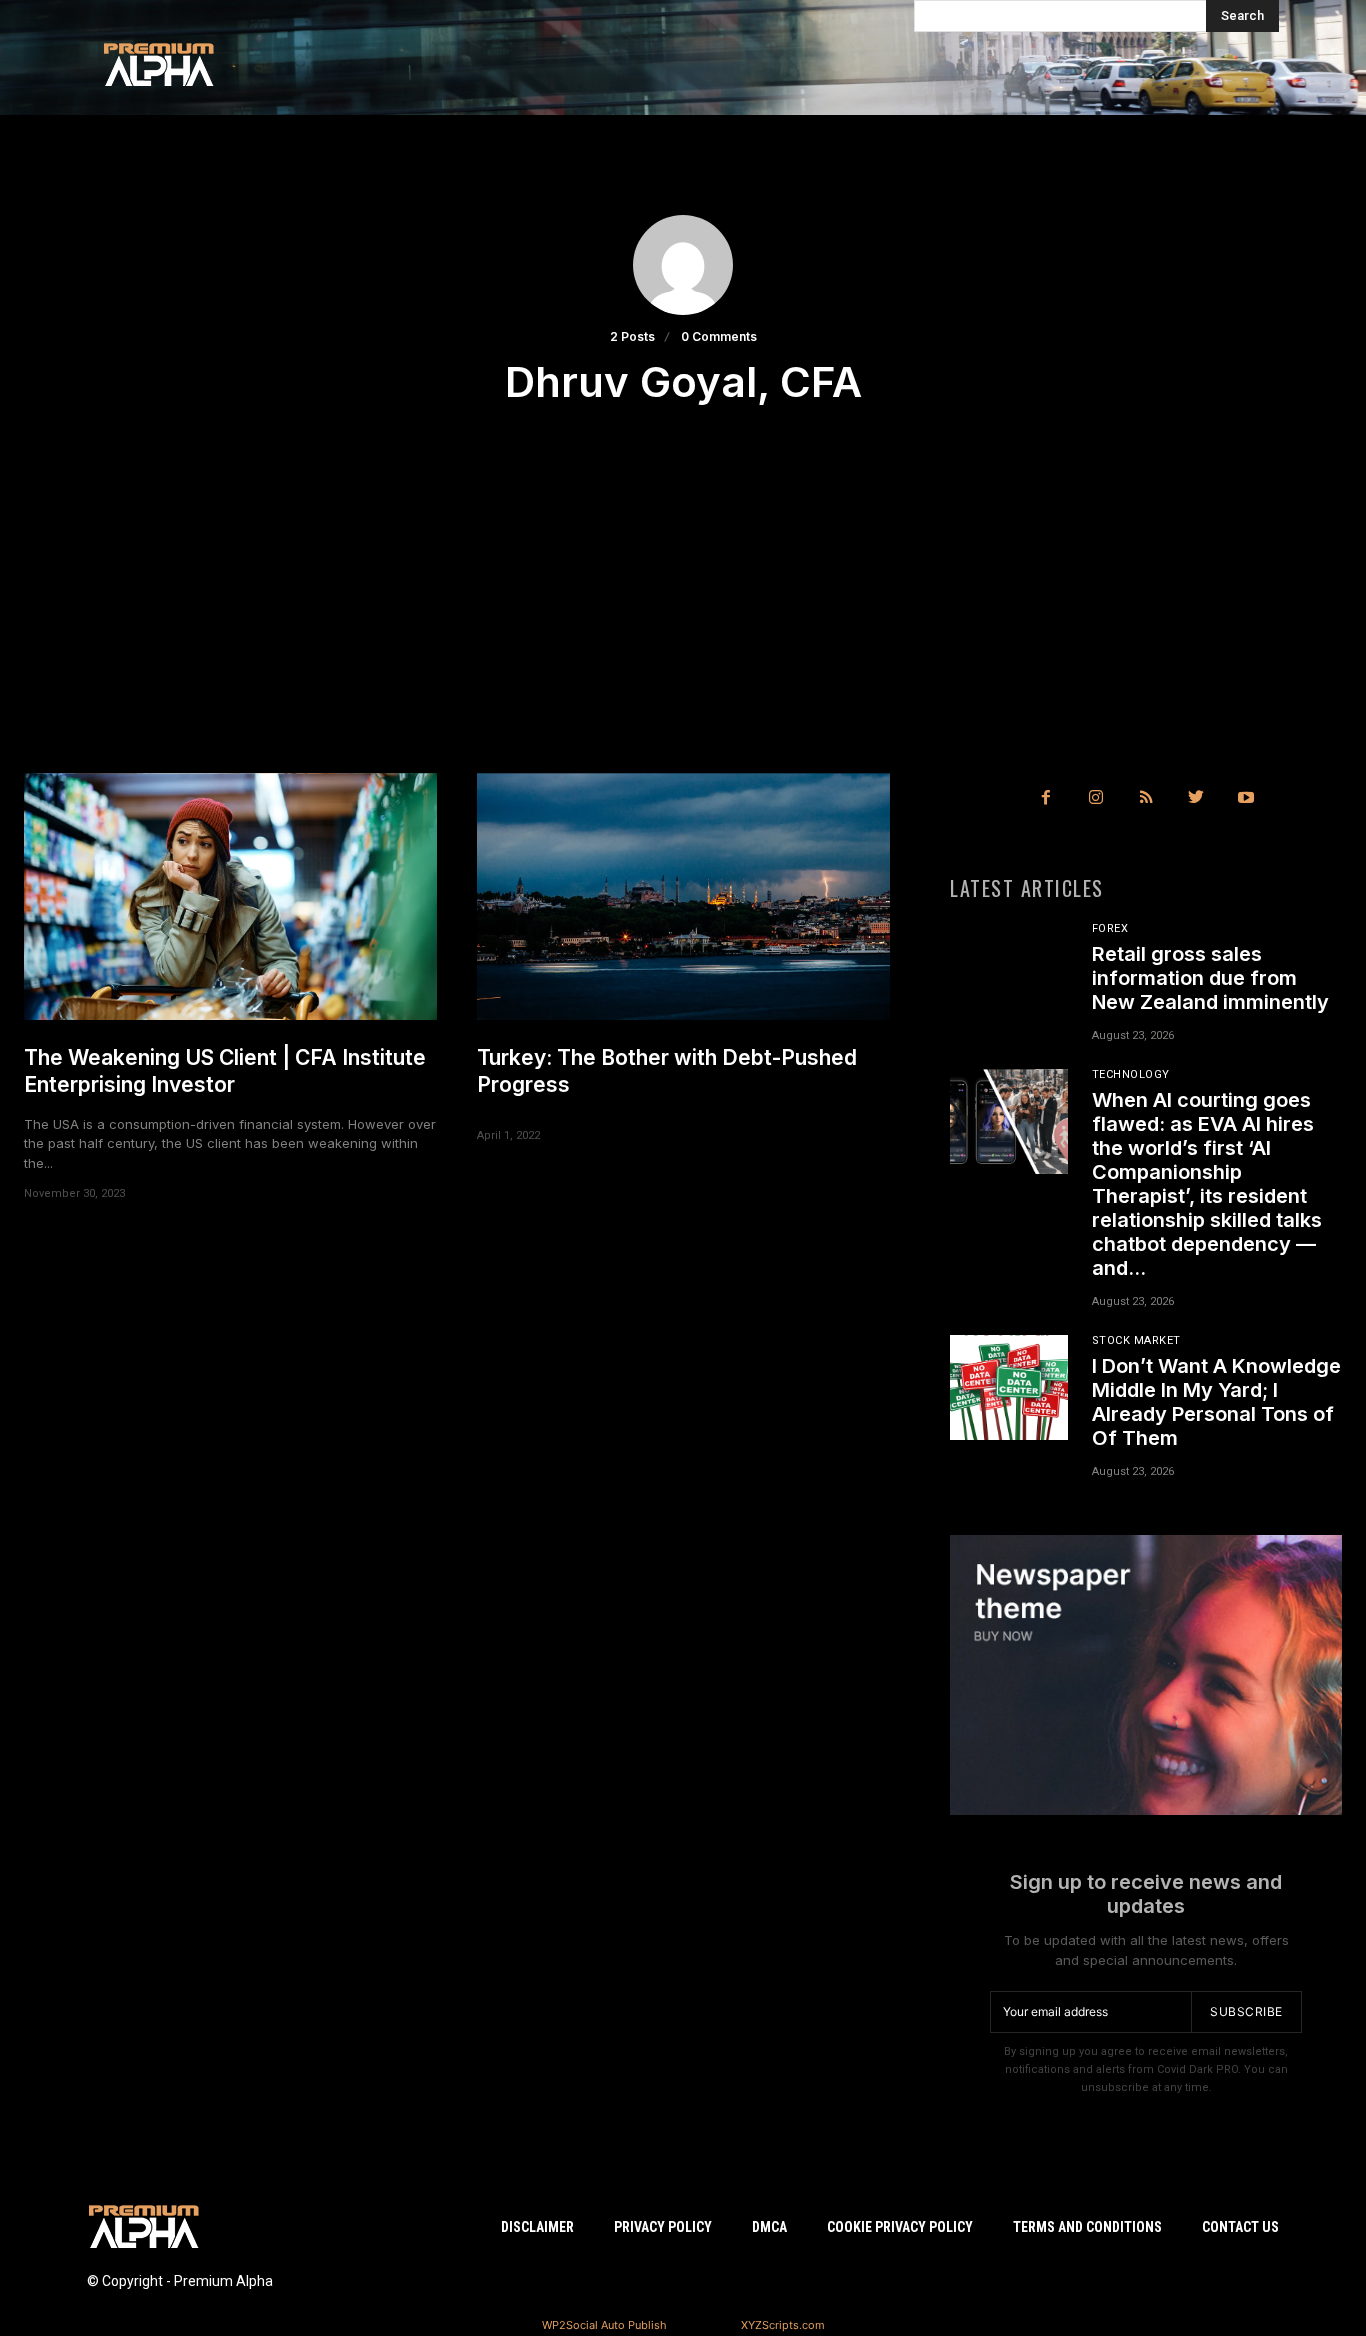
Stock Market (1136, 1340)
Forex (1110, 928)
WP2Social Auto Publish (604, 2325)
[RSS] (1146, 798)
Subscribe (1246, 2011)
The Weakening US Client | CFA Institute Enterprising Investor (225, 1070)
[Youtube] (1246, 798)
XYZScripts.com (783, 2325)
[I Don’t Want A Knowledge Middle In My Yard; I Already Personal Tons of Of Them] (1009, 1388)
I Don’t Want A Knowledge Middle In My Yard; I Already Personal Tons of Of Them (1216, 1402)
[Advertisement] (683, 623)
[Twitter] (1196, 798)
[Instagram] (1096, 798)
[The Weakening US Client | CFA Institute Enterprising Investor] (230, 897)
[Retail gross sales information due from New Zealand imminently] (1009, 976)
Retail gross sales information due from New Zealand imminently (1210, 978)
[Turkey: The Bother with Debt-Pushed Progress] (683, 897)
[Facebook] (1046, 798)
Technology (1131, 1074)
